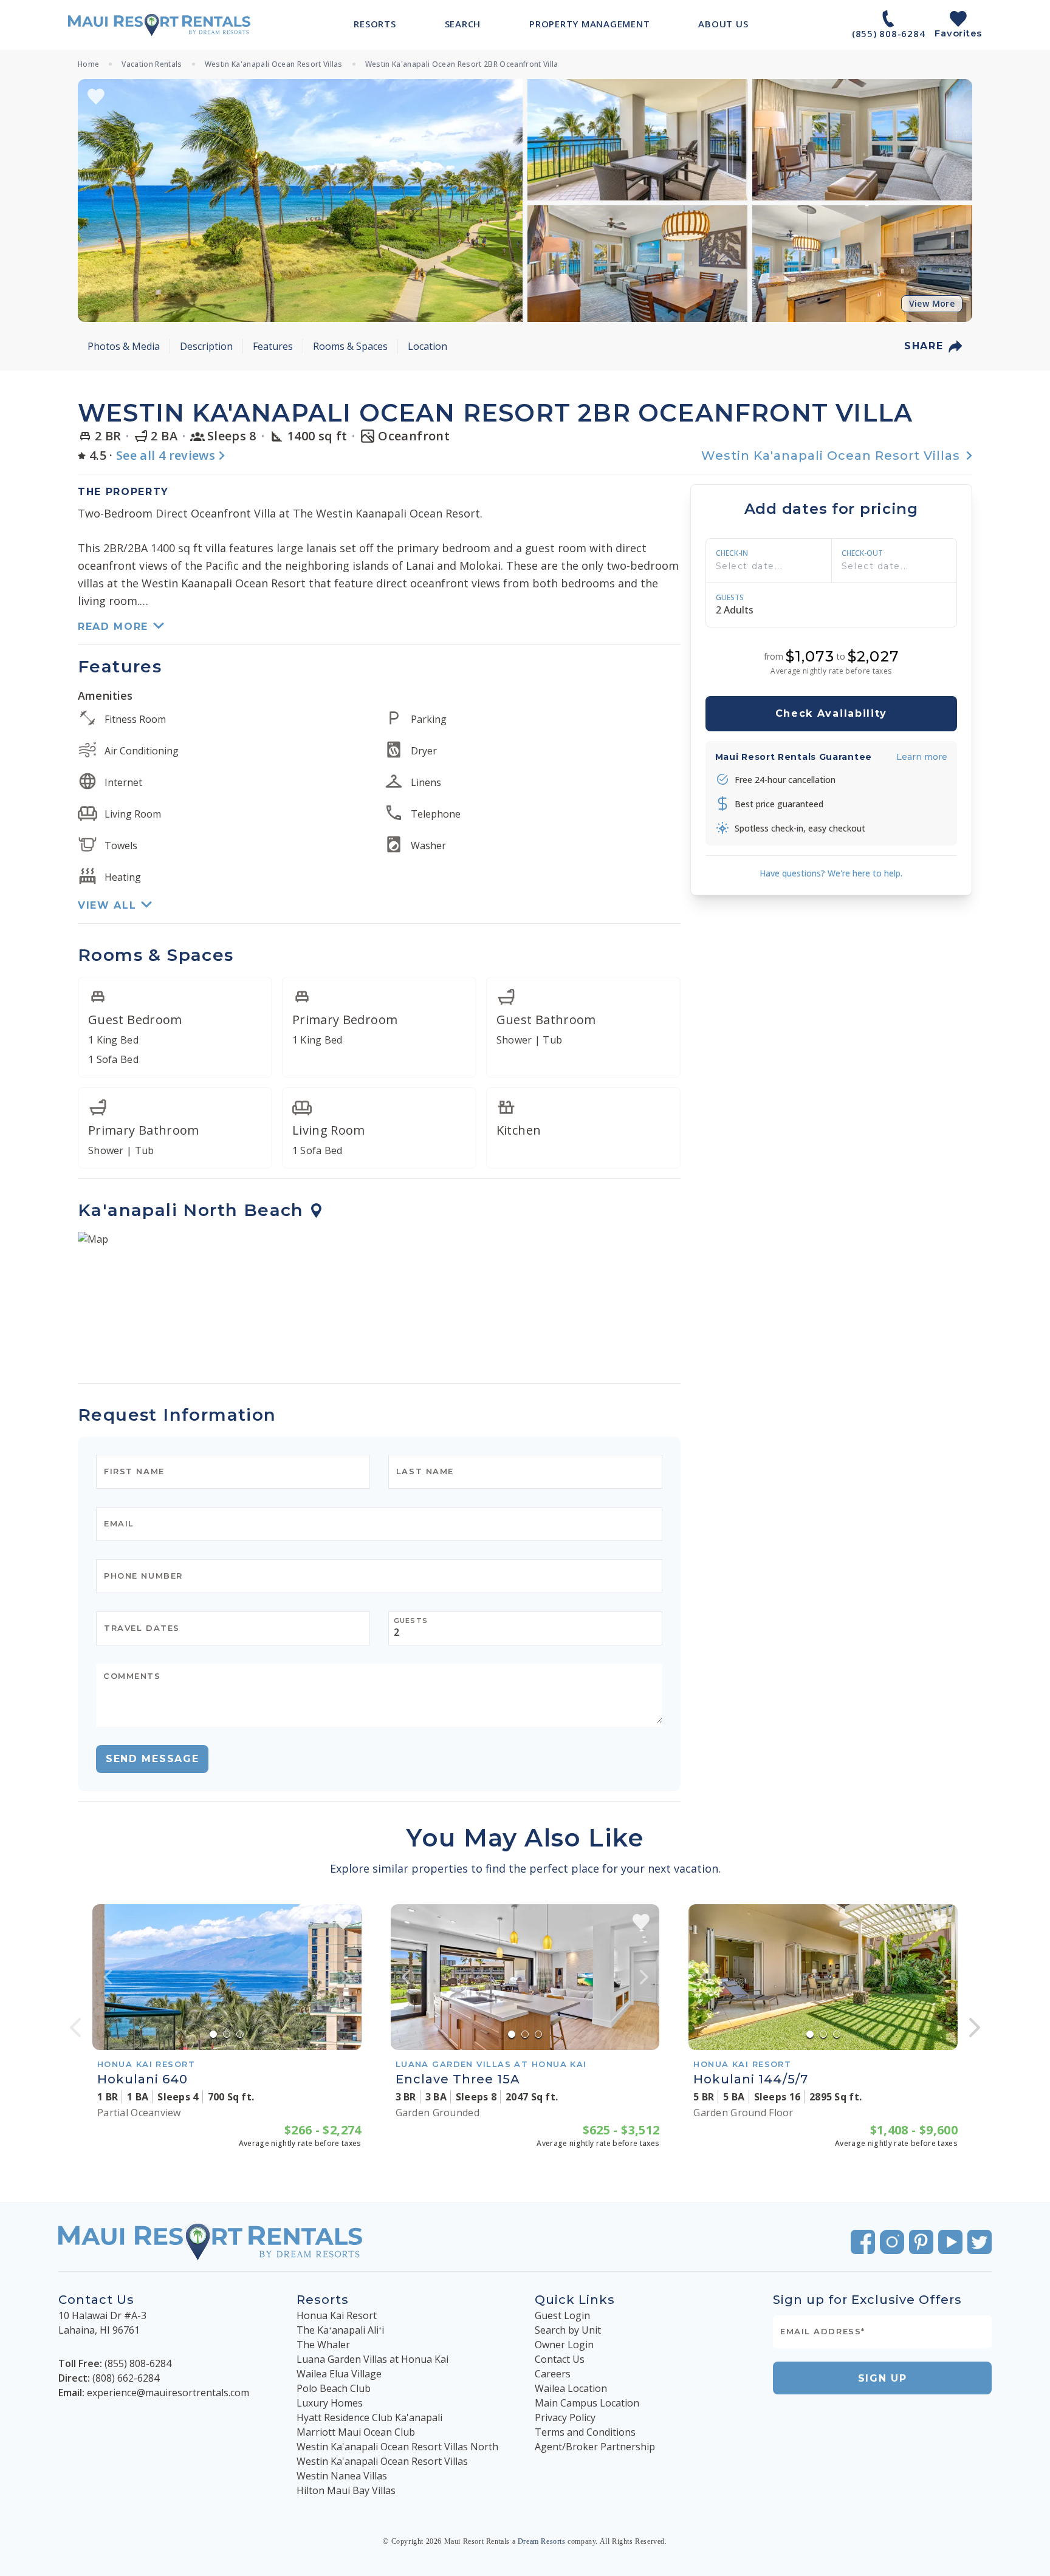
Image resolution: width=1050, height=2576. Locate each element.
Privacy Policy (565, 2417)
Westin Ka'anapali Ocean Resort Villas (274, 64)
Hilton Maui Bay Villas (346, 2490)
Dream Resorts (542, 2541)
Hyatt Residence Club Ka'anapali (369, 2417)
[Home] (159, 25)
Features (273, 346)
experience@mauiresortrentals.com (168, 2393)
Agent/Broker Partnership (595, 2447)
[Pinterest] (921, 2242)
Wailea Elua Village (339, 2374)
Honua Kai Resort (337, 2315)
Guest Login (562, 2315)
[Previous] (75, 2028)
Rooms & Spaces (350, 346)
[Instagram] (892, 2242)
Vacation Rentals (152, 64)
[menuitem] (375, 24)
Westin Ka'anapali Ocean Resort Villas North (397, 2447)
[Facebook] (863, 2242)
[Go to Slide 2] (227, 2034)
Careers (553, 2374)
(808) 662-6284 (126, 2378)
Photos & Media (124, 346)
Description (206, 346)
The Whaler (323, 2345)
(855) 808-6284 (138, 2363)
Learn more (922, 756)
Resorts (323, 2300)
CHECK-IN (732, 553)
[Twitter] (980, 2242)
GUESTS (730, 598)
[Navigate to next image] (346, 1977)
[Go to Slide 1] (213, 2034)
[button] (300, 200)
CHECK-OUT (862, 553)
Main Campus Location (587, 2403)
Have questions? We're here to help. (831, 873)
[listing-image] (227, 1977)
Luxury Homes (330, 2403)
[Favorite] (96, 97)
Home (88, 64)
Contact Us (560, 2359)
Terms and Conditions (585, 2432)
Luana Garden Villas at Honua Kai (372, 2359)
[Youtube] (950, 2242)
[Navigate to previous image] (108, 1977)
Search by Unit (568, 2330)
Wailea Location (571, 2388)
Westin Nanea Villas (342, 2476)
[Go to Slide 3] (240, 2034)
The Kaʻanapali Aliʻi (340, 2330)
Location (427, 346)
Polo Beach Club (334, 2388)
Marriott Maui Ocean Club (356, 2432)
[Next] (975, 2028)
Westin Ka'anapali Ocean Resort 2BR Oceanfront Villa (462, 64)
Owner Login (564, 2345)
